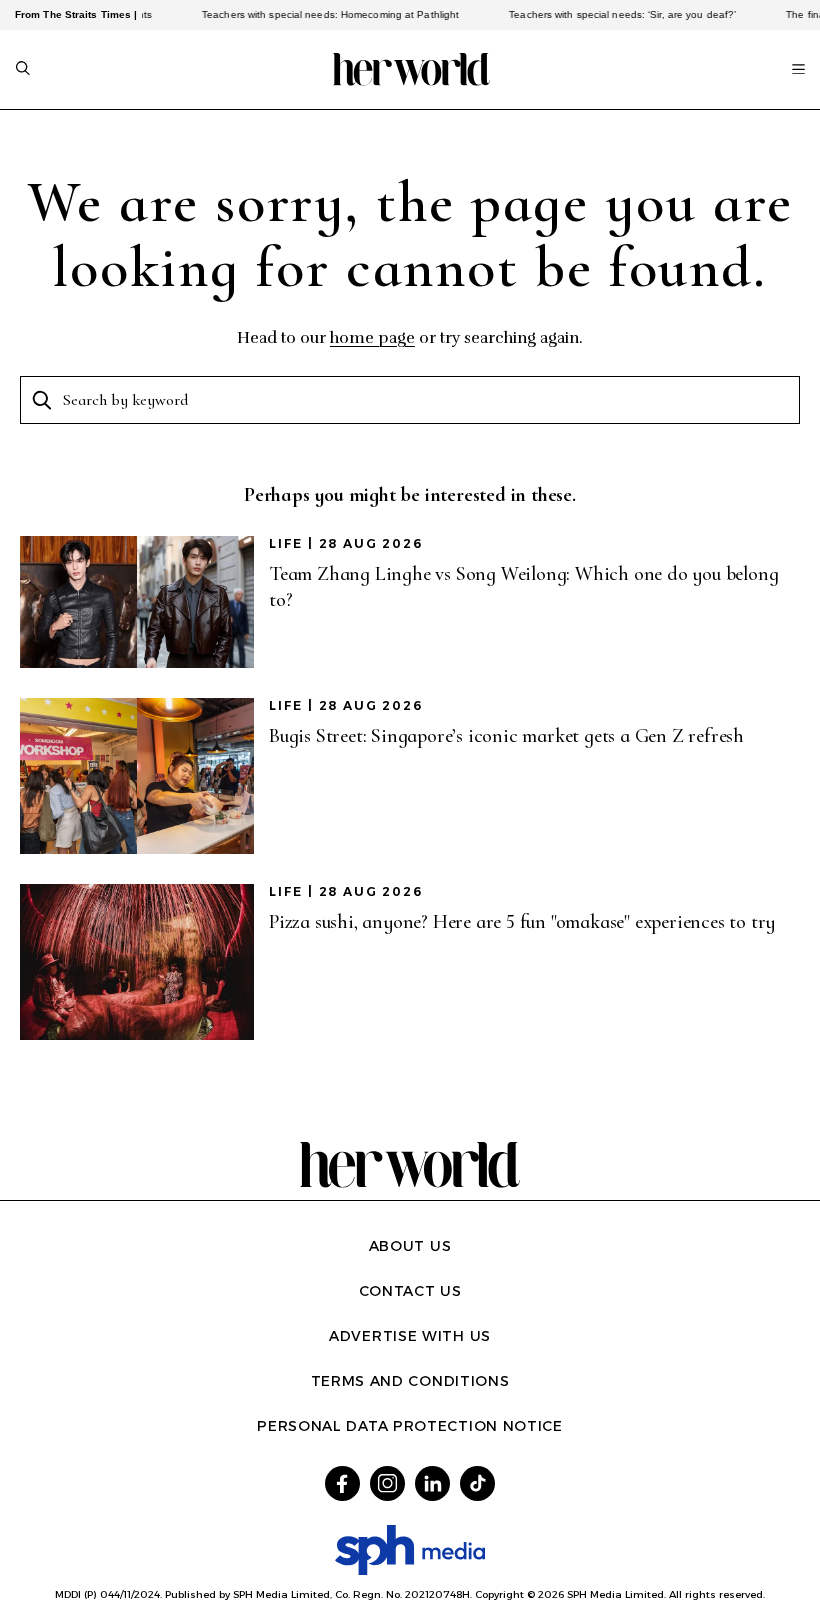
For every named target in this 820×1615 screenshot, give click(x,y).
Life (286, 543)
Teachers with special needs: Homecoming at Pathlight (315, 14)
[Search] (23, 70)
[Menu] (798, 69)
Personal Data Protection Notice (410, 1426)
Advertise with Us (410, 1336)
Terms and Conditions (410, 1381)
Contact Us (410, 1291)
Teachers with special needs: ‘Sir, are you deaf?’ (607, 14)
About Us (410, 1246)
